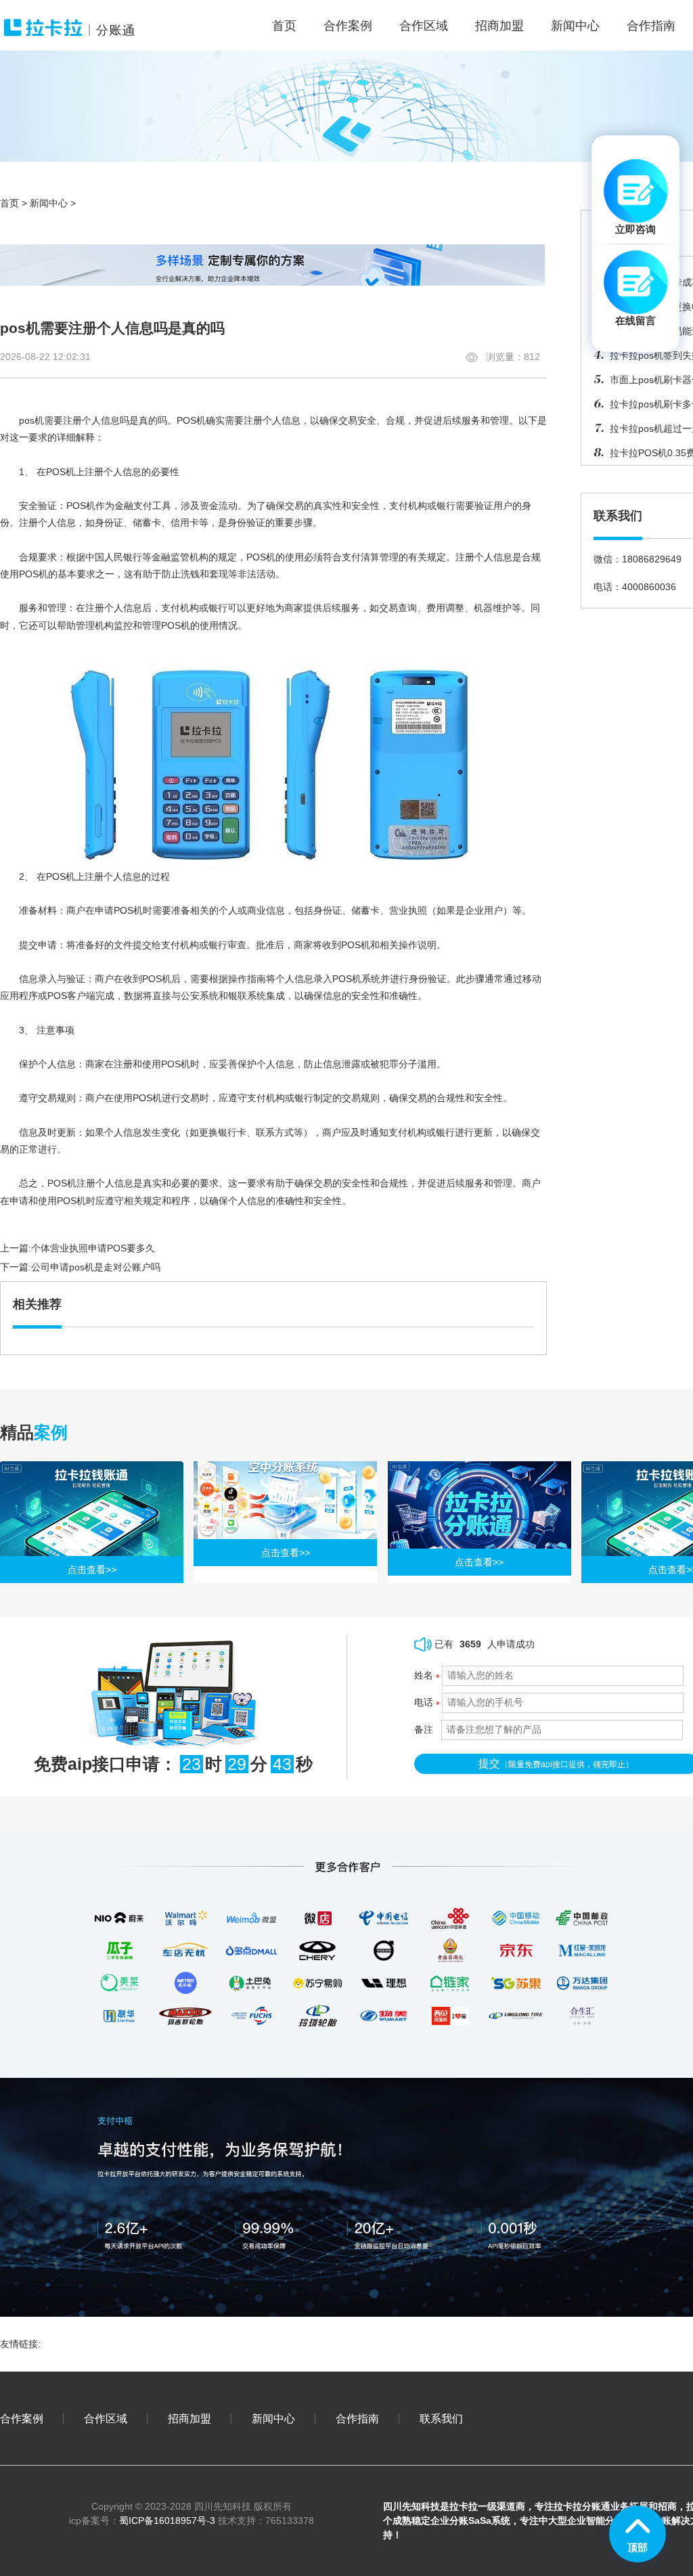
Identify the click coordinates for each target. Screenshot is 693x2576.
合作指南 (651, 26)
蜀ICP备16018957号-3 (167, 2521)
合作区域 (424, 26)
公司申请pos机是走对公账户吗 (96, 1267)
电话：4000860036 (635, 587)
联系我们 (441, 2418)
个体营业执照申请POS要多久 (93, 1248)
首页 (9, 203)
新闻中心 (575, 26)
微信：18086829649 (638, 559)
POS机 (191, 420)
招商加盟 (499, 26)
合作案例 (348, 26)
